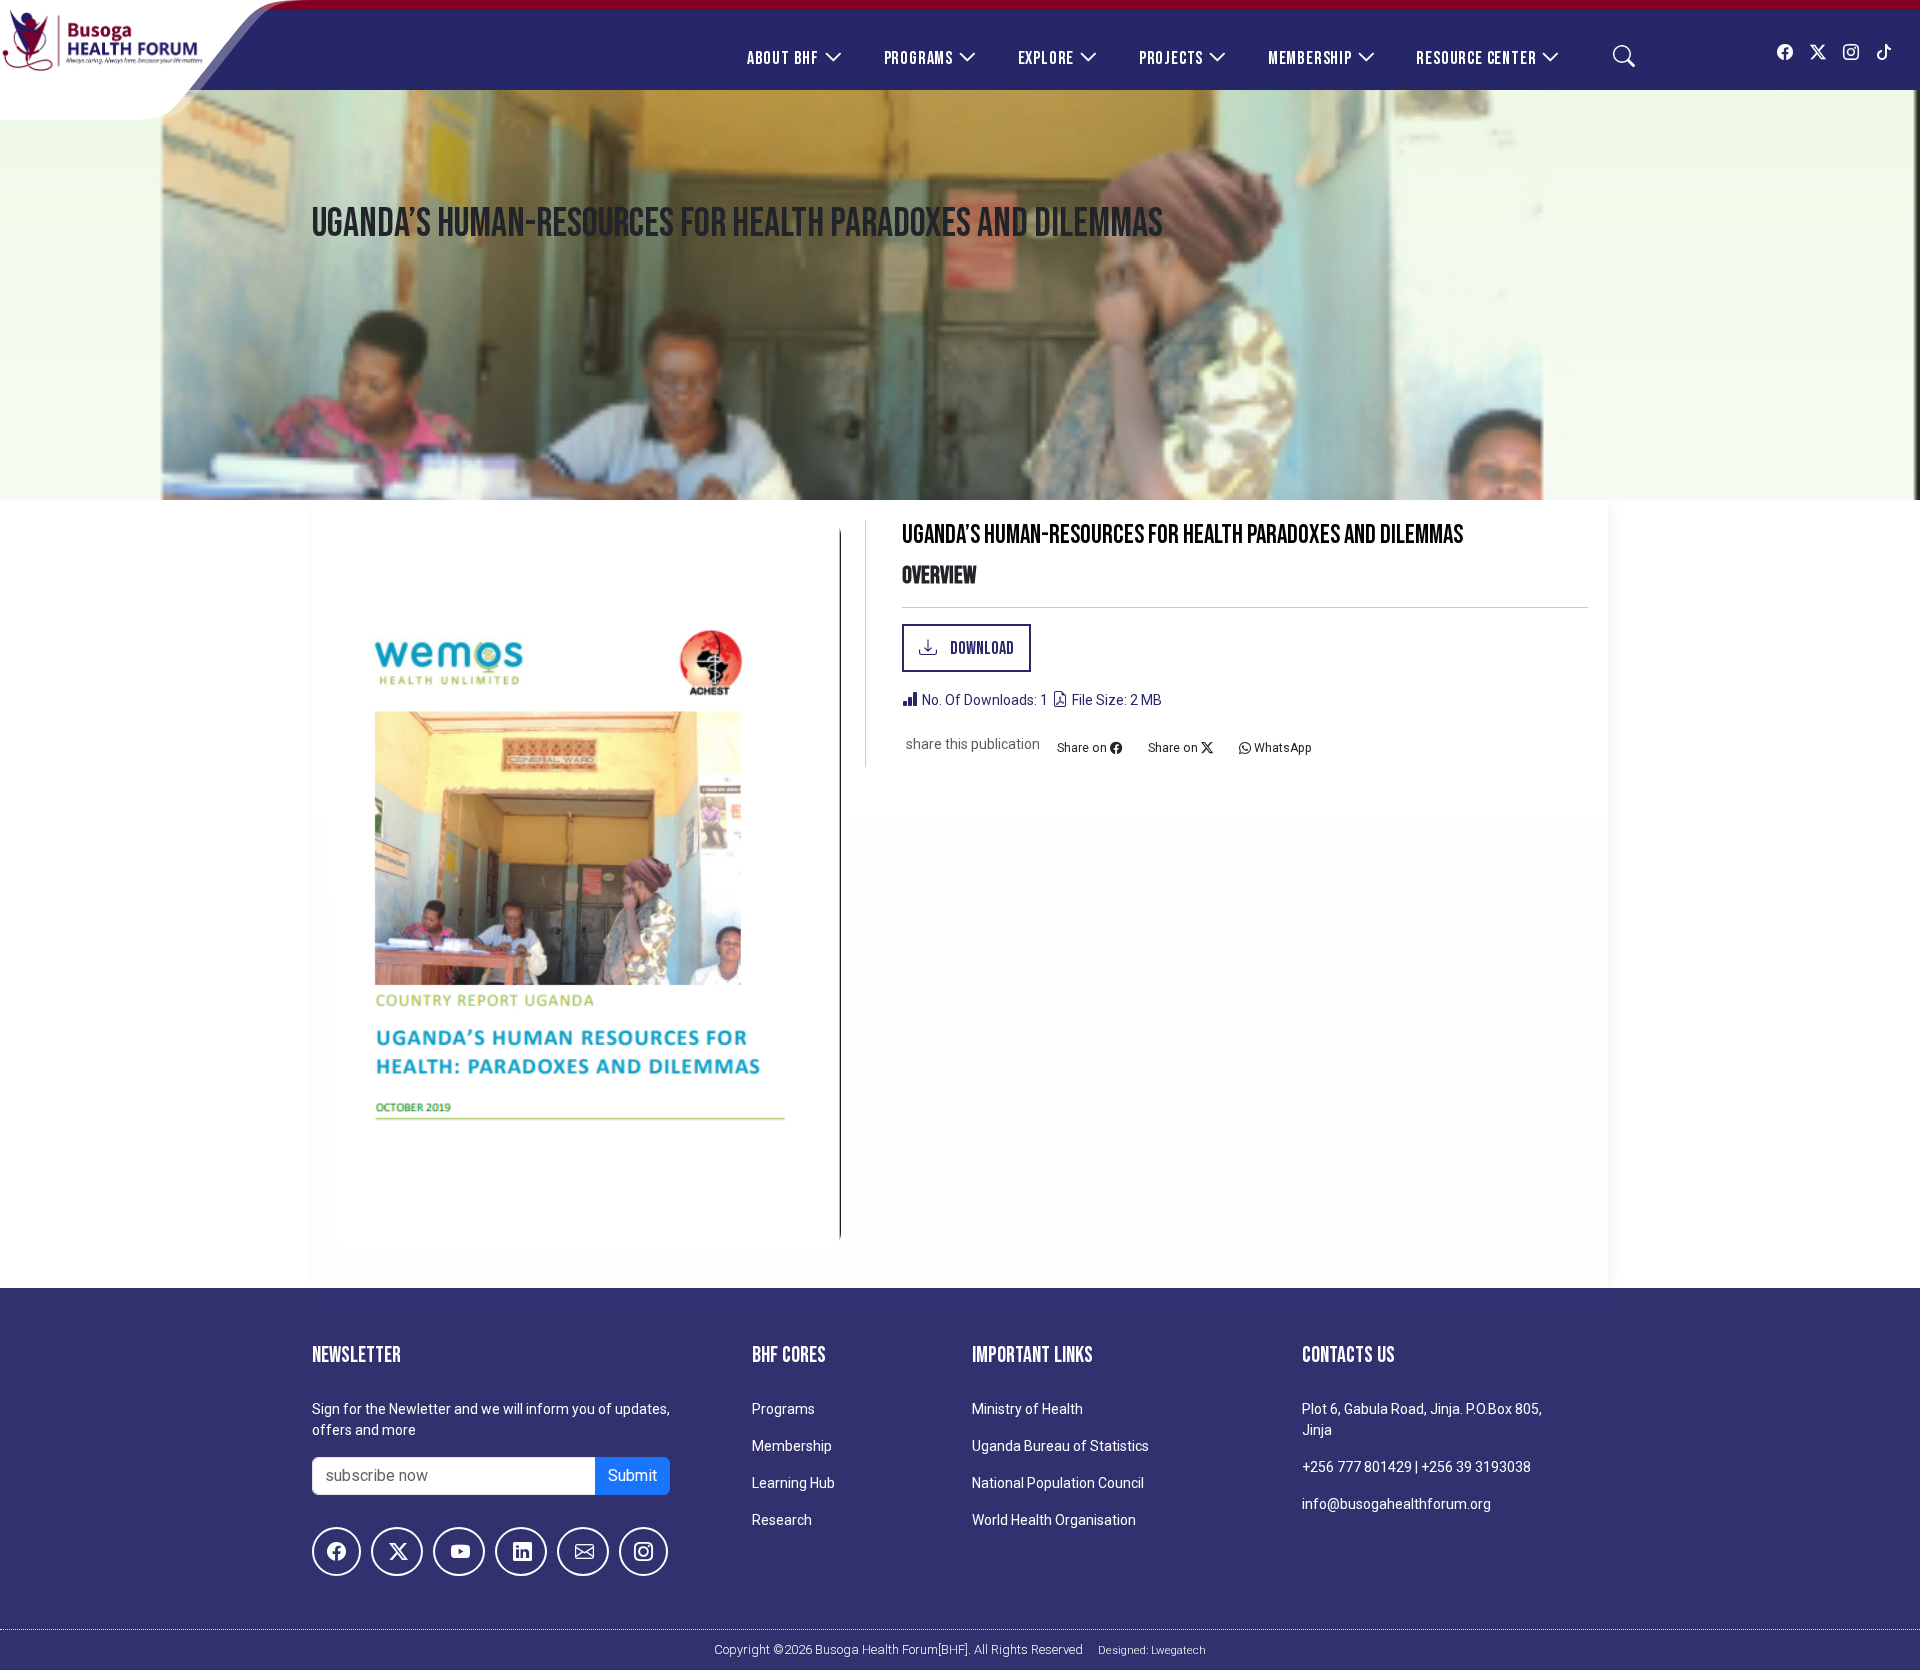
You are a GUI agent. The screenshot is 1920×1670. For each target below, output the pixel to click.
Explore (1046, 58)
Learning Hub (793, 1483)
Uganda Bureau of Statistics (1060, 1446)
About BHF (783, 58)
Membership (1310, 58)
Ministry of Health (1027, 1409)
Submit (632, 1475)
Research (782, 1520)
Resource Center (1476, 58)
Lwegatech (1178, 1650)
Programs (918, 58)
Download (980, 648)
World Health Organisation (1054, 1520)
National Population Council (1058, 1483)
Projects (1171, 58)
